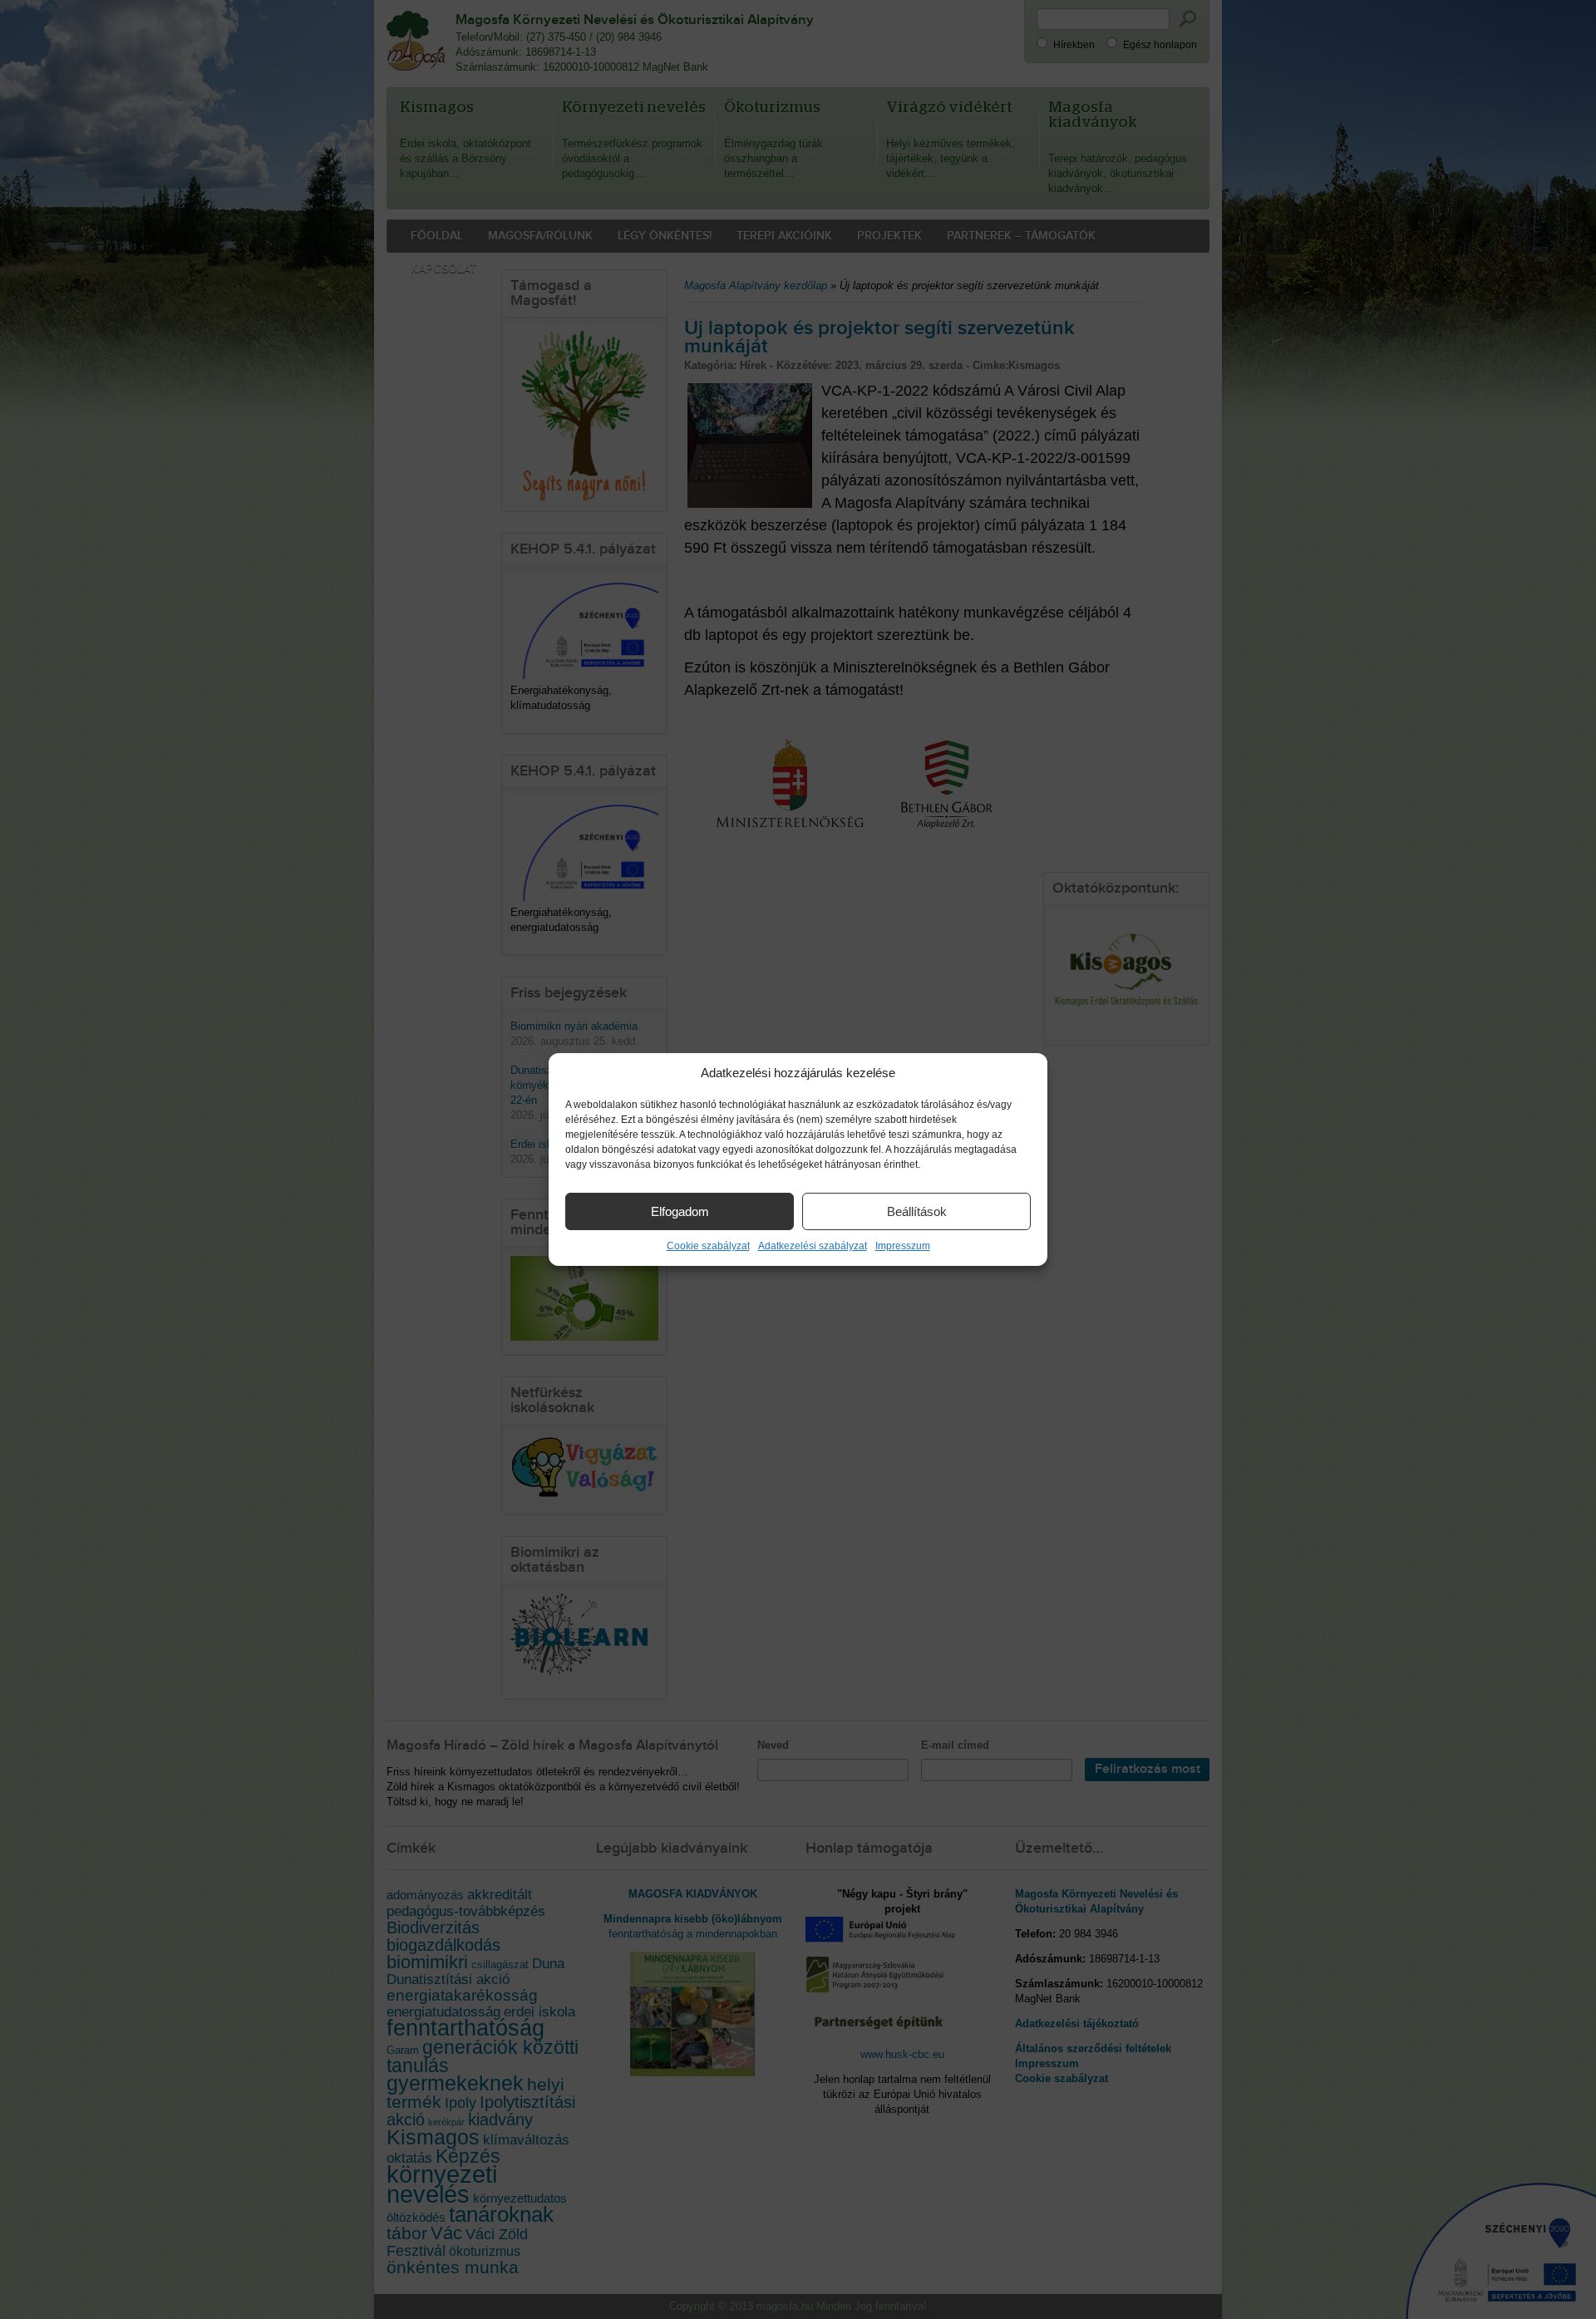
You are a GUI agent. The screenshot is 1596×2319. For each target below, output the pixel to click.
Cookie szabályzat (708, 1246)
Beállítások (917, 1211)
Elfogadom (680, 1211)
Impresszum (903, 1246)
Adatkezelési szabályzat (813, 1246)
